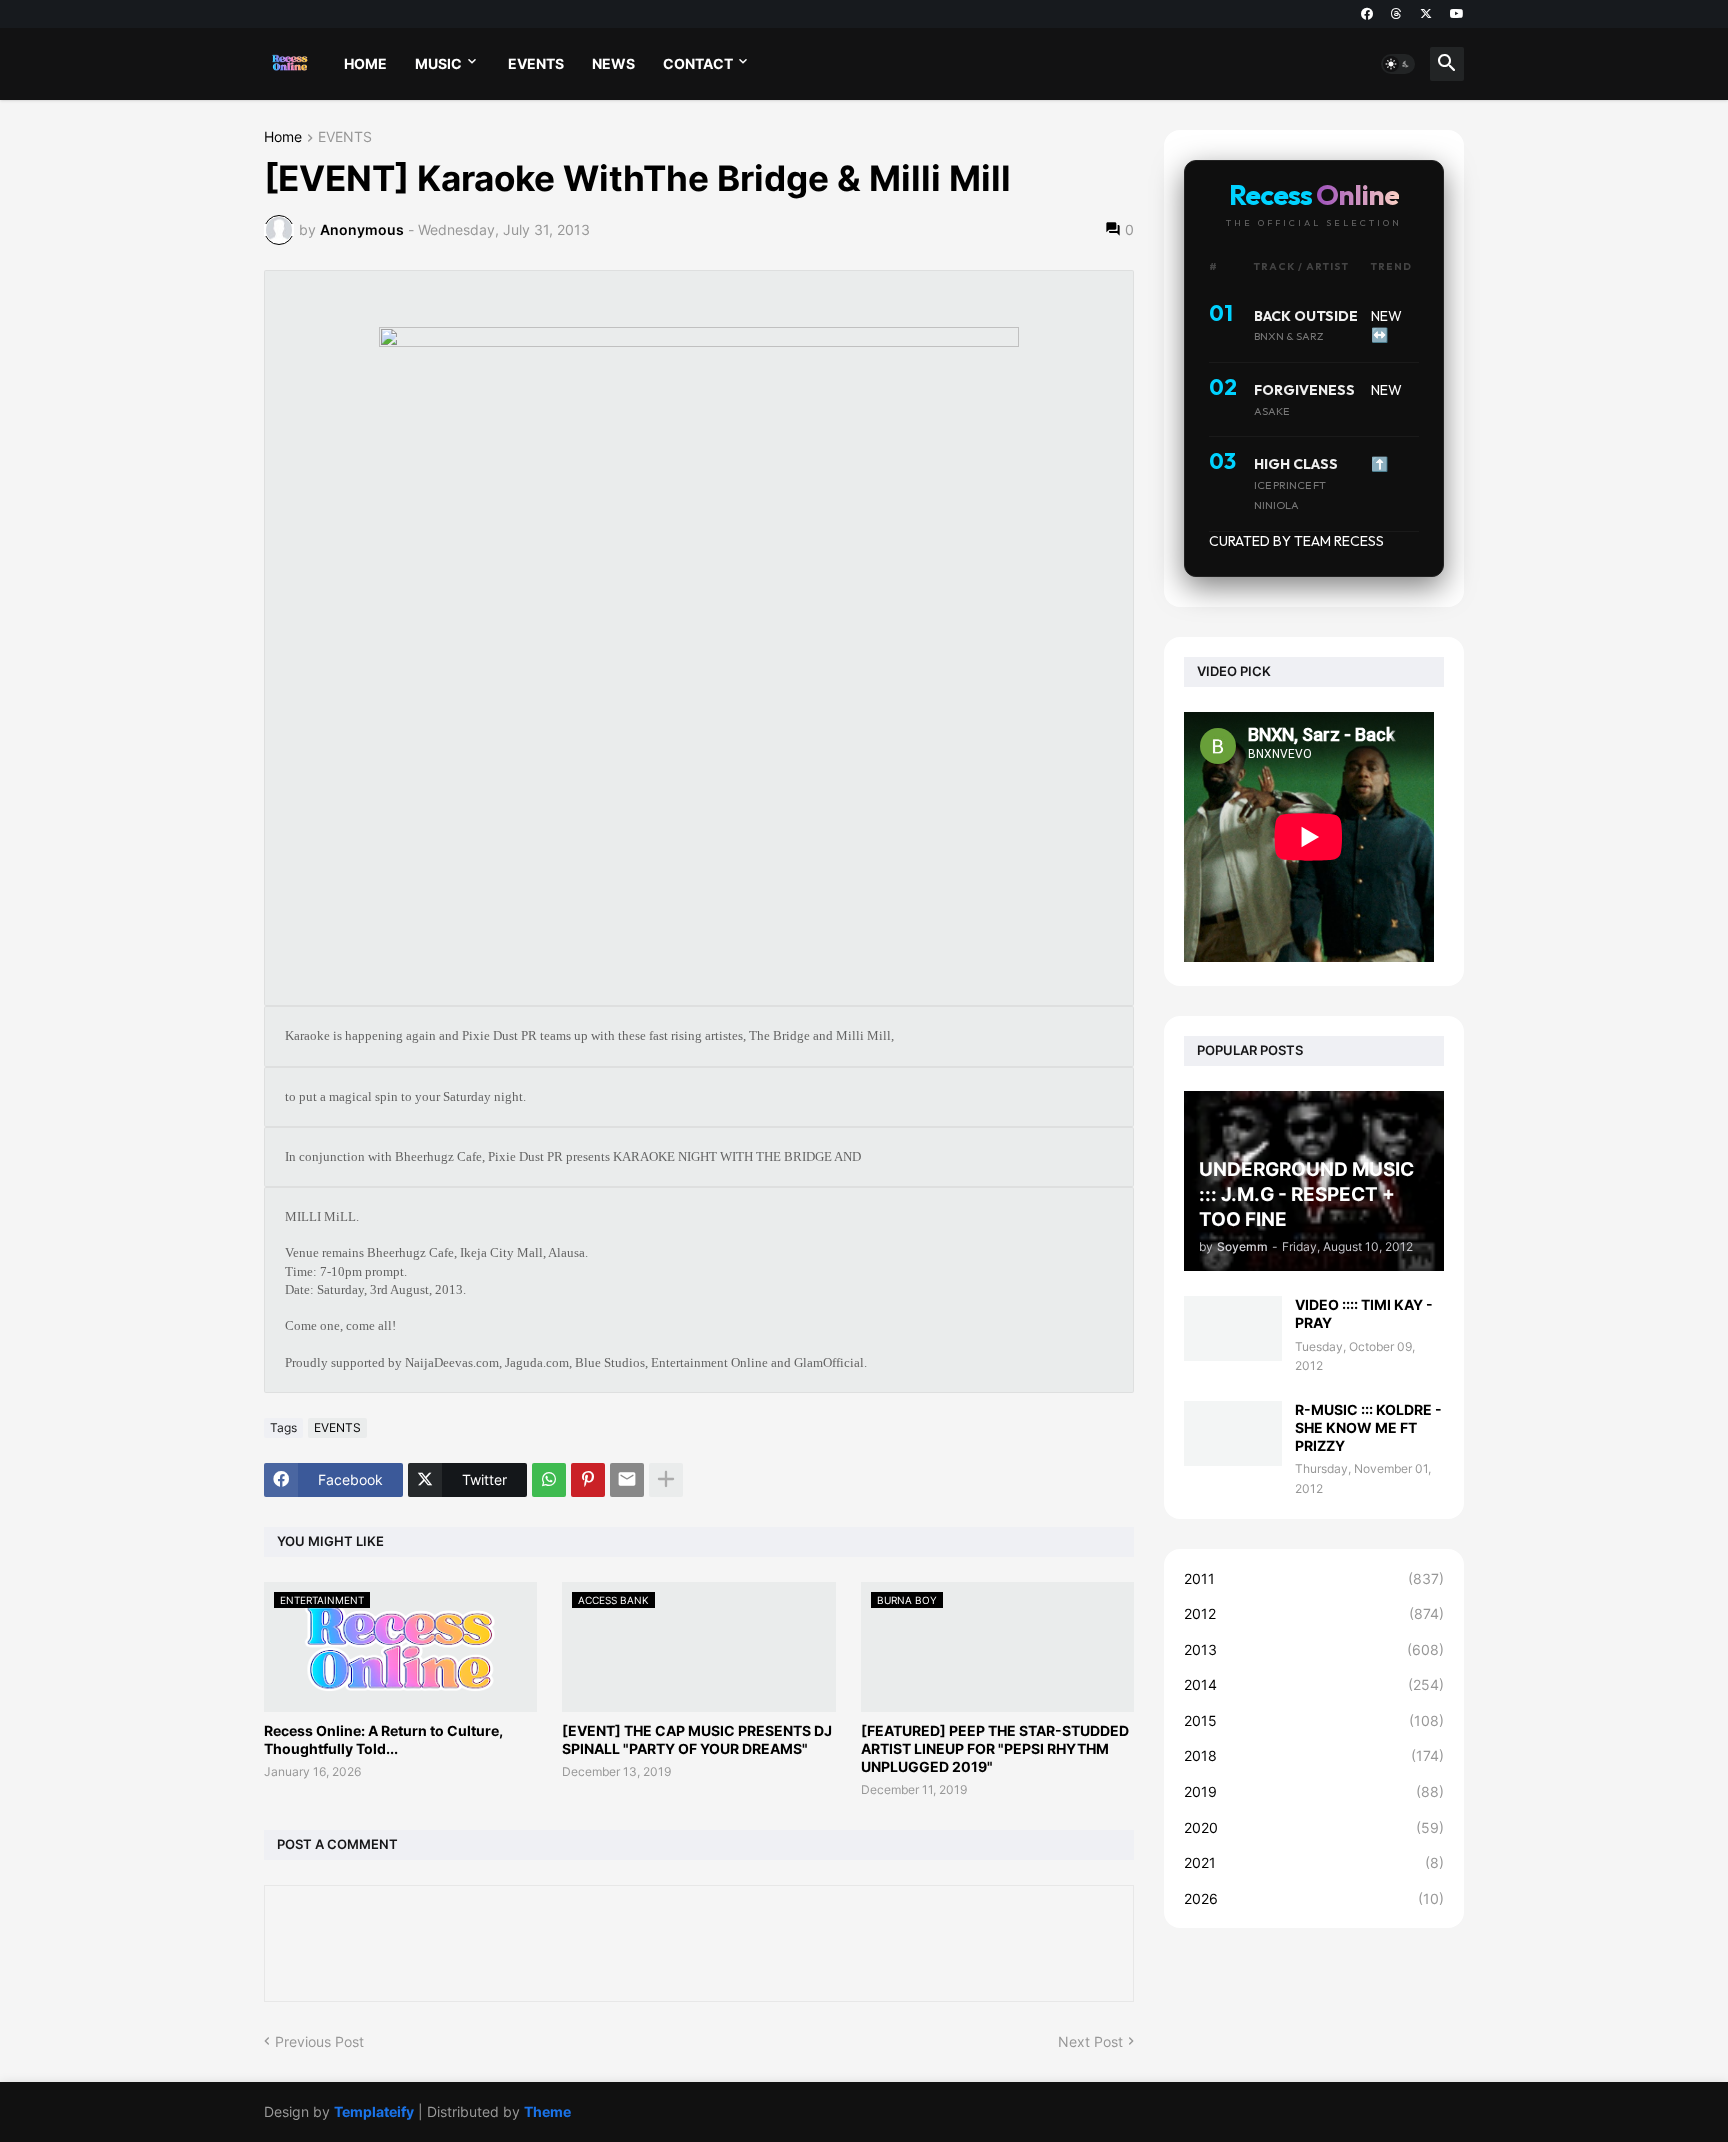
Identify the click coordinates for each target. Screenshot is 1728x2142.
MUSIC (438, 63)
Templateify (374, 2111)
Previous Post (319, 2041)
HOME (365, 63)
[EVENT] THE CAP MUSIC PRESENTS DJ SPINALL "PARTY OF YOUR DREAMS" (697, 1739)
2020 (1314, 1827)
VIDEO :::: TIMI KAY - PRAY (1364, 1313)
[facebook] (1367, 14)
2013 (1314, 1649)
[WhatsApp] (549, 1480)
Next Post (1090, 2041)
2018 (1314, 1755)
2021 (1314, 1862)
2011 (1314, 1578)
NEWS (613, 63)
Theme (547, 2111)
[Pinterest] (588, 1480)
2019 (1314, 1791)
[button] (1398, 64)
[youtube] (1457, 14)
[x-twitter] (1426, 14)
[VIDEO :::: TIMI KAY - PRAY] (1233, 1328)
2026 (1314, 1898)
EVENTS (536, 63)
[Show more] (666, 1480)
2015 (1314, 1720)
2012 (1314, 1613)
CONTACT (698, 63)
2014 (1314, 1684)
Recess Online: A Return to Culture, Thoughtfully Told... (383, 1739)
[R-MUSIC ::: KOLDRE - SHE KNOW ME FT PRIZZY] (1233, 1433)
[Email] (627, 1480)
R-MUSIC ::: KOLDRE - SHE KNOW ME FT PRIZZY (1368, 1427)
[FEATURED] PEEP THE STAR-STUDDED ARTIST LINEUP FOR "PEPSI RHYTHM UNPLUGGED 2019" (995, 1748)
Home (283, 137)
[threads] (1396, 14)
